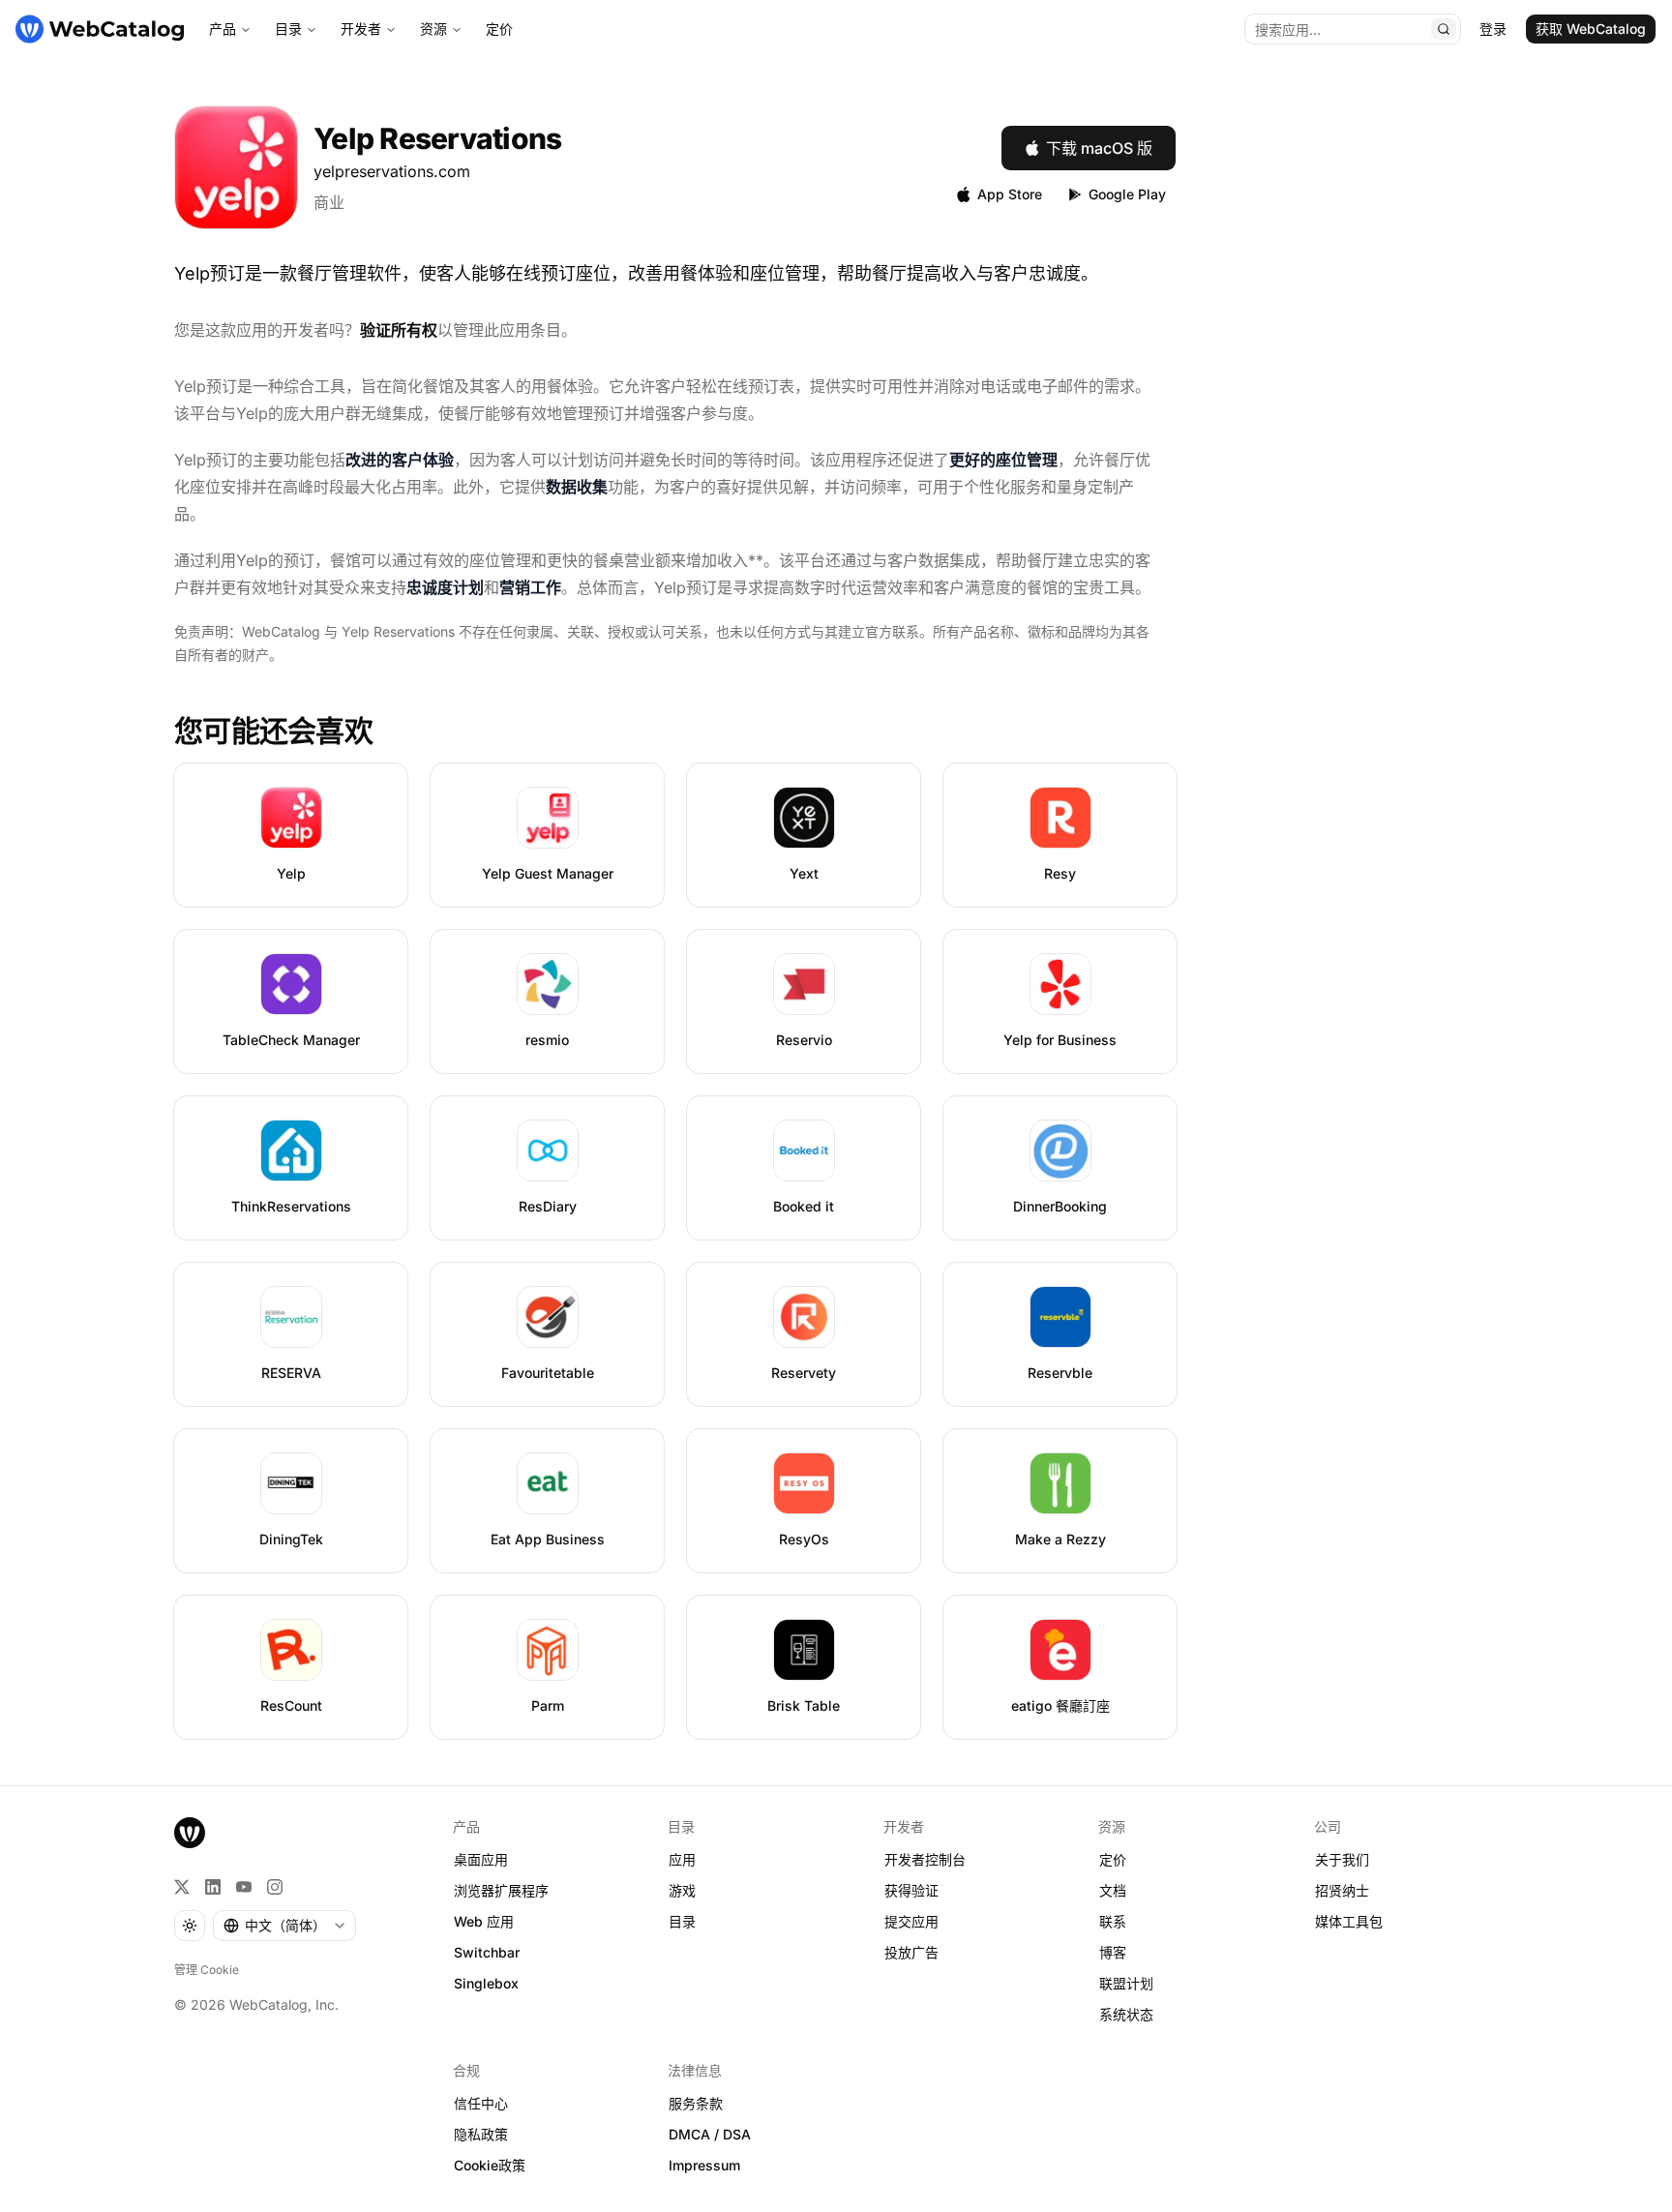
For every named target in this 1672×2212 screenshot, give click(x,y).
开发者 (361, 29)
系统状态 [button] (1126, 2014)
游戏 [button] (682, 1890)
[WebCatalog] (190, 1833)
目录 (288, 29)
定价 (499, 29)
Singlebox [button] (486, 1983)
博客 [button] (1113, 1952)
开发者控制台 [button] (925, 1859)
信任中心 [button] (481, 2103)
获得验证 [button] (911, 1890)
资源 (433, 29)
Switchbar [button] (487, 1952)
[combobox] (284, 1926)
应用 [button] (682, 1859)
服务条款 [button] (696, 2103)
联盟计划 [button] (1126, 1983)
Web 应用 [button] (484, 1921)
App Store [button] (1010, 194)
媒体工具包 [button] (1349, 1921)
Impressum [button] (704, 2165)
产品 (223, 29)
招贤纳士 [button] (1342, 1890)
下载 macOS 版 (1099, 148)
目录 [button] (682, 1921)
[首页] (100, 29)
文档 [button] (1113, 1890)
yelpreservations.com (392, 171)
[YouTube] (244, 1887)
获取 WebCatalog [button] (1591, 29)
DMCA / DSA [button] (710, 2134)
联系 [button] (1113, 1921)
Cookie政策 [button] (490, 2165)
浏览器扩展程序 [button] (501, 1890)
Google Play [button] (1127, 194)
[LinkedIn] (213, 1887)
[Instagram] (275, 1887)
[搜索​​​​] (1444, 29)
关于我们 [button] (1342, 1859)
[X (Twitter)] (182, 1887)
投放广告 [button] (911, 1952)
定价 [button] (1113, 1859)
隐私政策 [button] (481, 2134)
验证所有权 (399, 330)
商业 (329, 202)
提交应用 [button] (911, 1921)
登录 (1493, 29)
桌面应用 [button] (481, 1859)
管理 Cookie (207, 1970)
